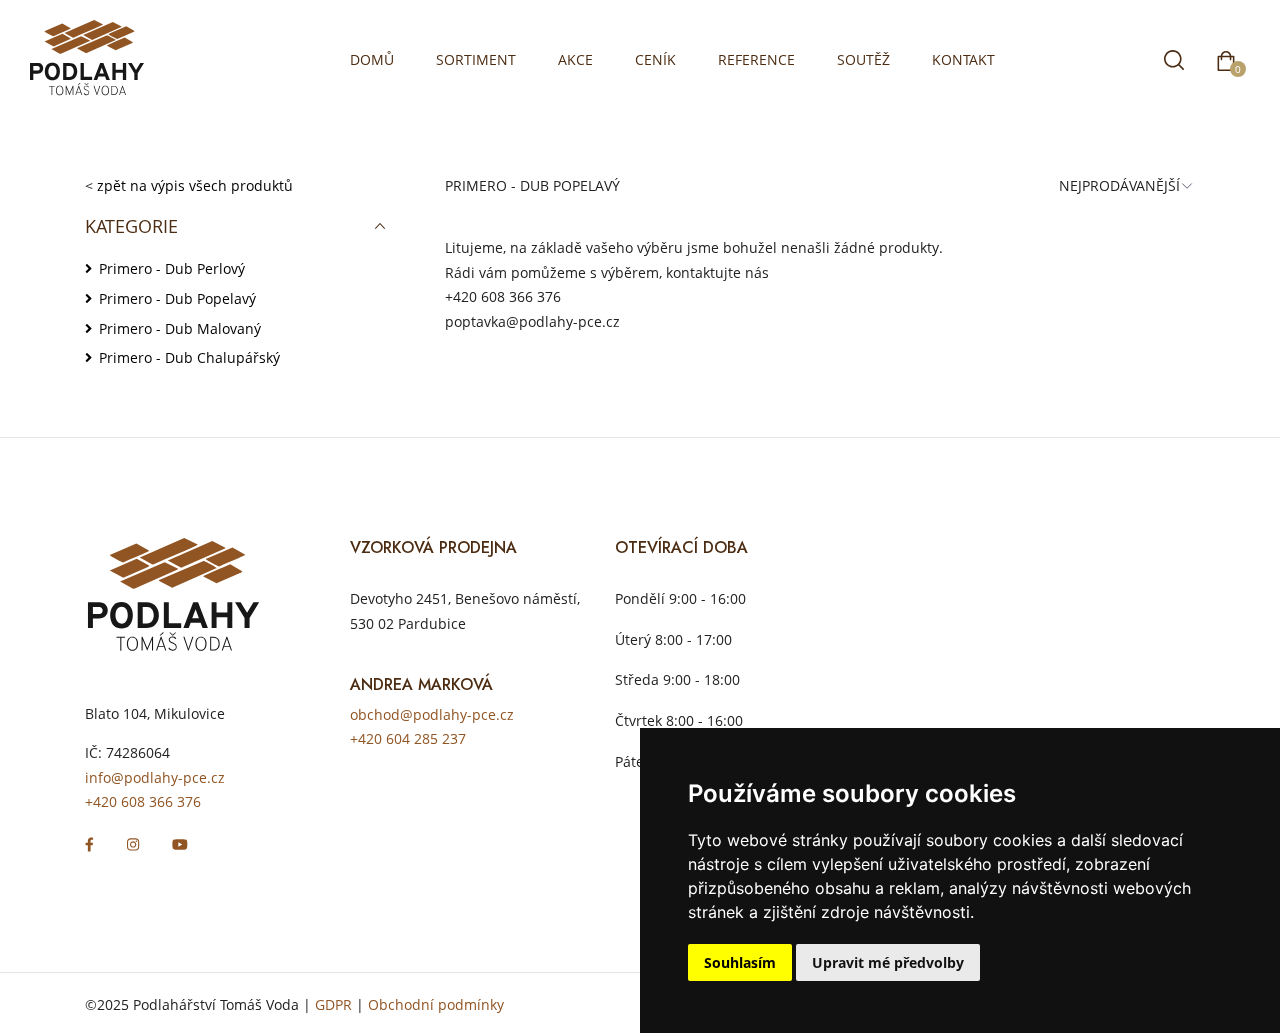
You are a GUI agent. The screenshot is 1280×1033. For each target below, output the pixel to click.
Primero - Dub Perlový (172, 268)
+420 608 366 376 (503, 296)
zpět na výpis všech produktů (195, 185)
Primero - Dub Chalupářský (189, 357)
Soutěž (863, 59)
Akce (575, 59)
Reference (756, 59)
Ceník (655, 59)
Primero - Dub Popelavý (177, 298)
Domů (372, 59)
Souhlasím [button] (740, 962)
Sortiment (476, 59)
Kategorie (131, 226)
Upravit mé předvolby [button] (888, 962)
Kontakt (963, 59)
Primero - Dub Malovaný (180, 328)
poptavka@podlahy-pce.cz (532, 321)
